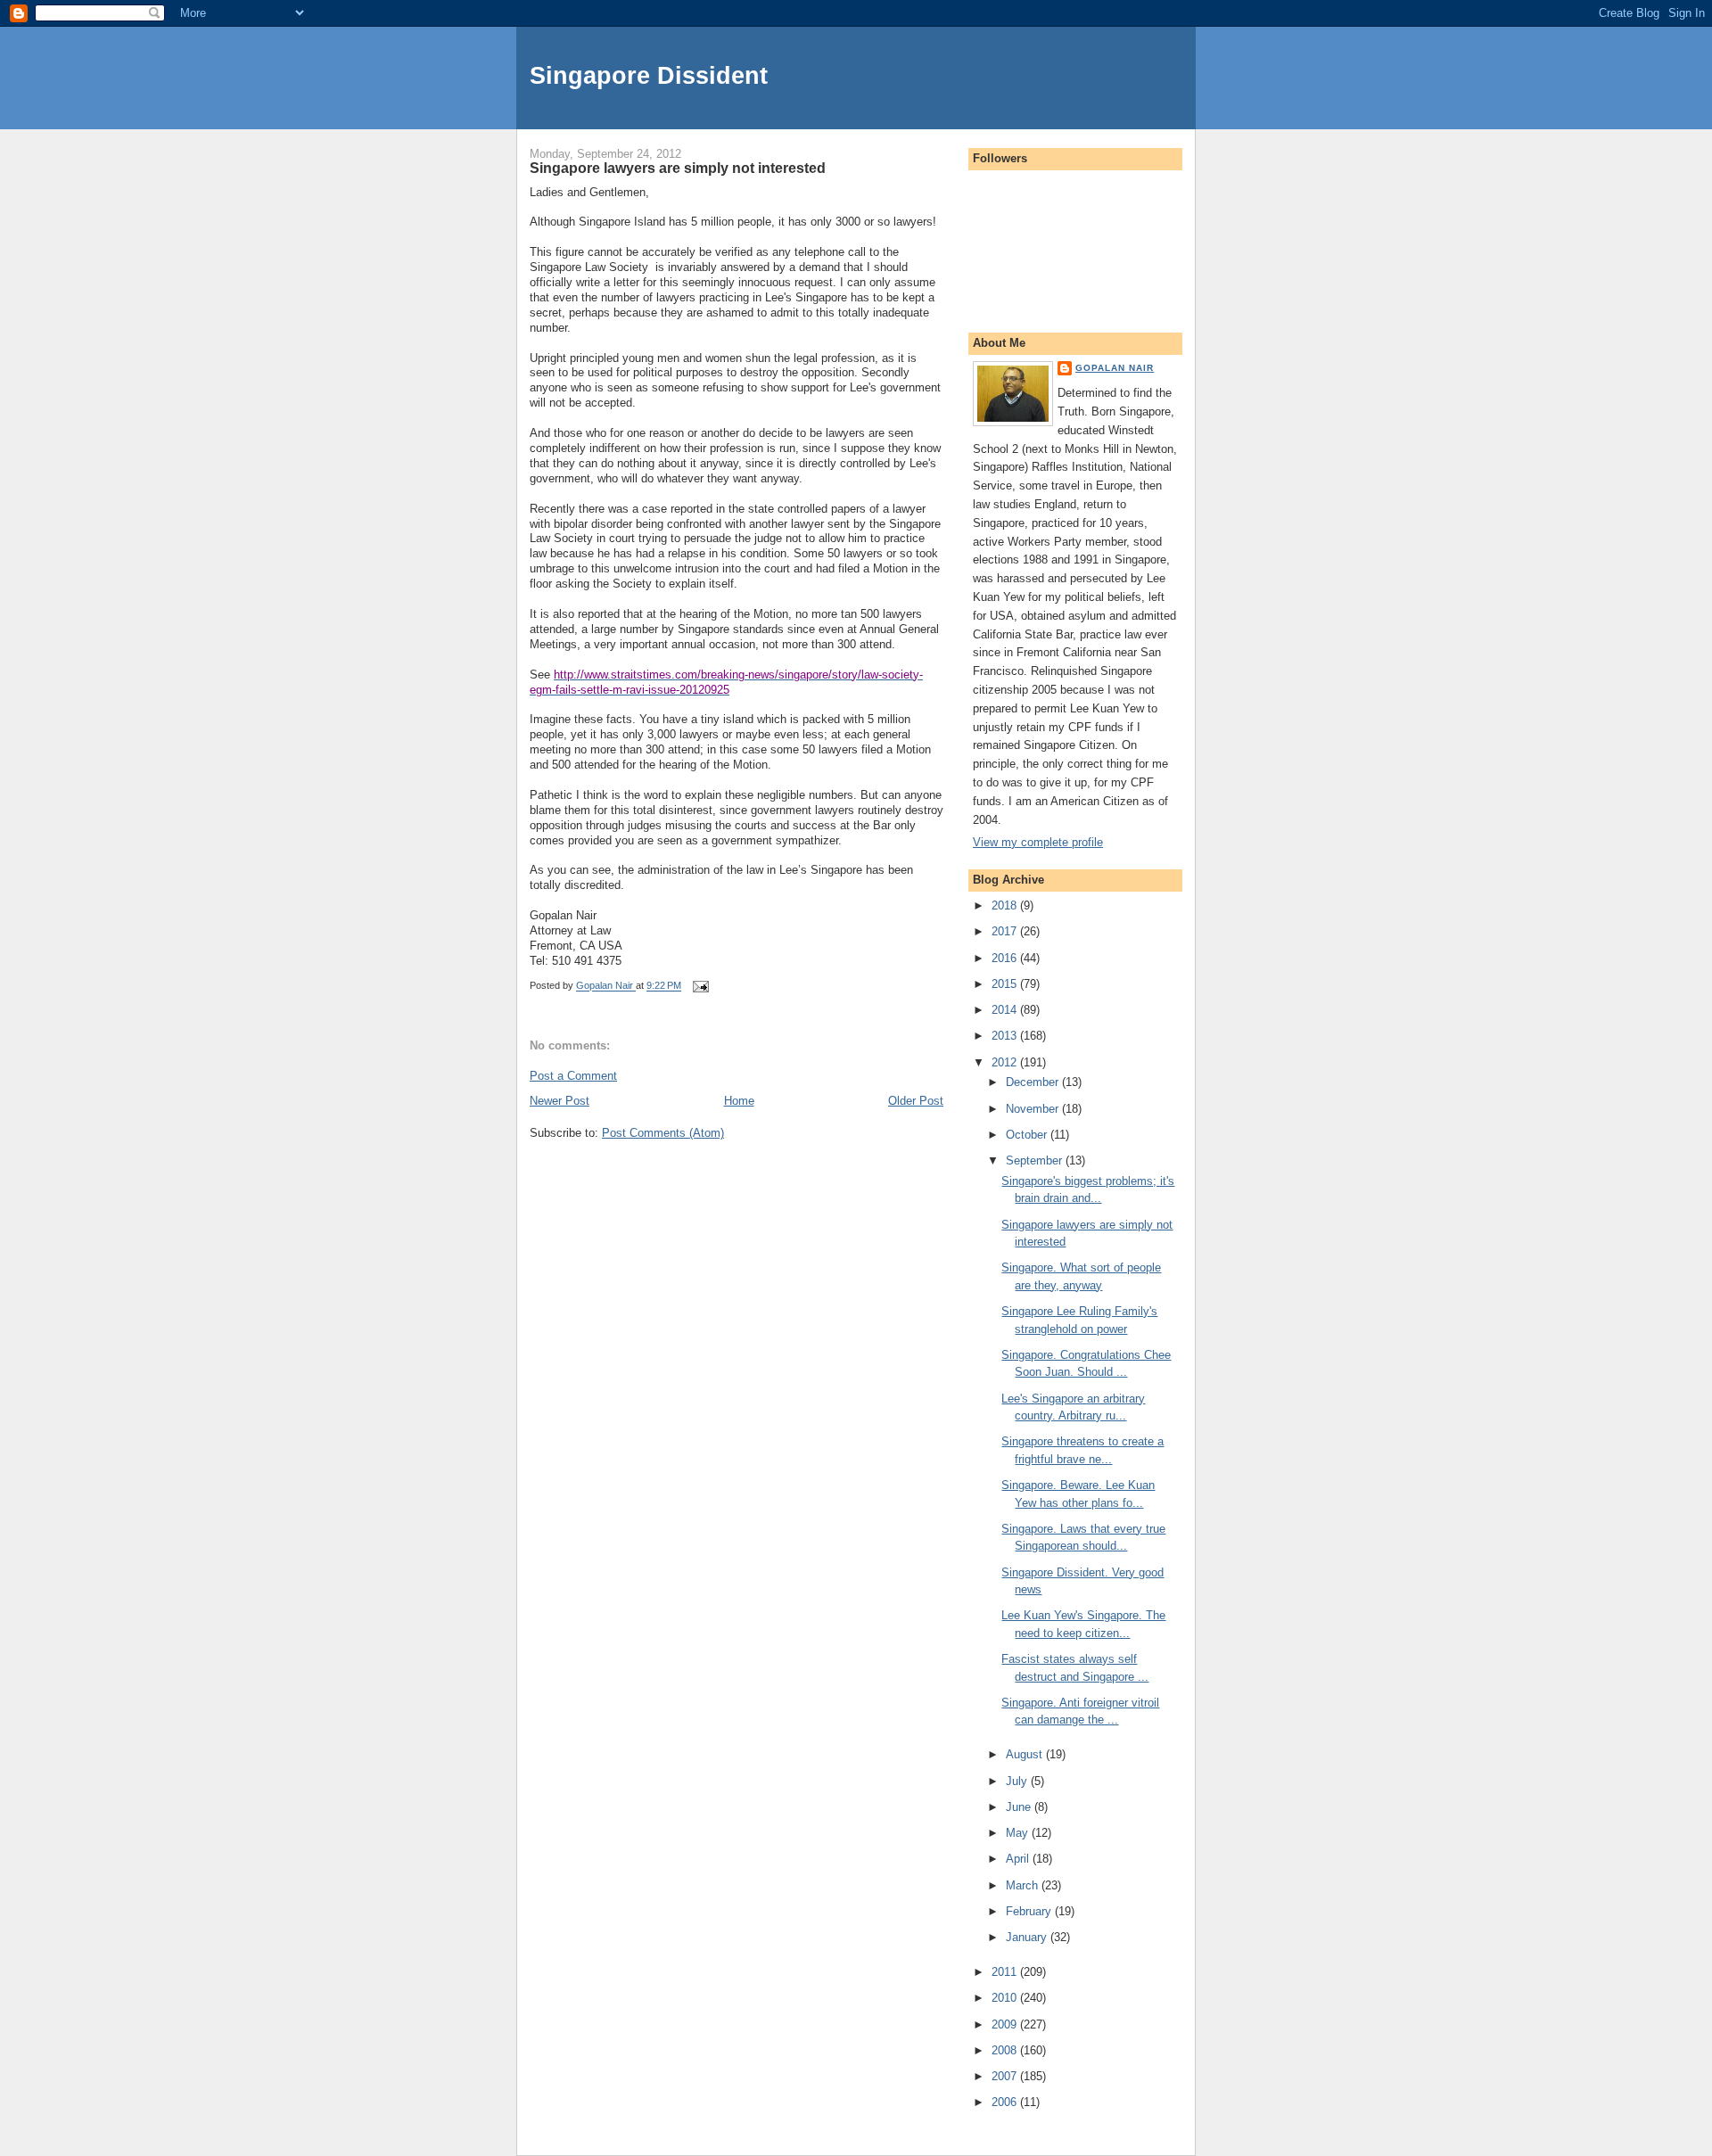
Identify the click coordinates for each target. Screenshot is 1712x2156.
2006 (1006, 2102)
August (1026, 1754)
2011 (1006, 1972)
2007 (1006, 2076)
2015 (1006, 984)
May (1019, 1833)
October (1028, 1135)
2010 (1006, 1998)
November (1034, 1109)
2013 (1006, 1036)
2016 (1006, 958)
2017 (1006, 931)
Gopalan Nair (1115, 368)
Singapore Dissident (649, 75)
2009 (1006, 2024)
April (1019, 1859)
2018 (1006, 905)
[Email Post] (700, 986)
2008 (1006, 2050)
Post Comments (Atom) (663, 1133)
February (1030, 1911)
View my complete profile (1038, 842)
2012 (1006, 1062)
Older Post (916, 1101)
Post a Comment (573, 1076)
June (1020, 1807)
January (1028, 1937)
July (1018, 1781)
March (1024, 1885)
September (1036, 1160)
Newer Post (560, 1101)
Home (739, 1101)
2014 (1006, 1010)
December (1034, 1082)
